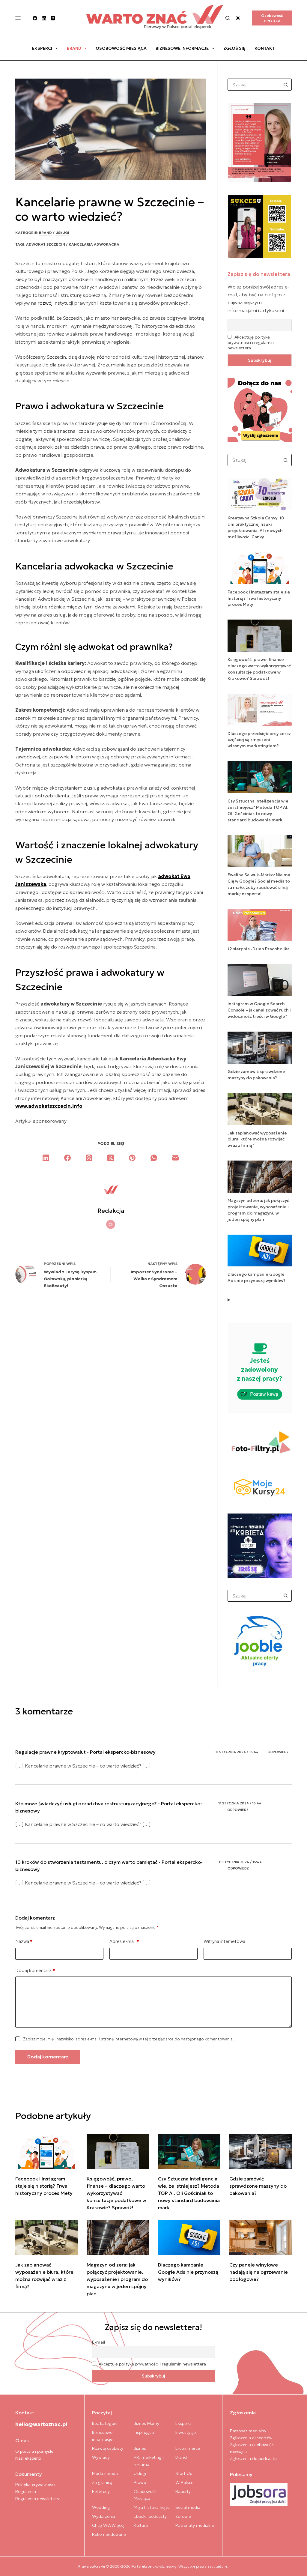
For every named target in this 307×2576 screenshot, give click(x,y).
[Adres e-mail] (175, 1158)
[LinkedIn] (44, 18)
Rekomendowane (109, 2534)
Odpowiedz (278, 1752)
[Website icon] (111, 1224)
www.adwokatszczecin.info (49, 1106)
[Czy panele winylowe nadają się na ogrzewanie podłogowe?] (261, 2238)
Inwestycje (186, 2432)
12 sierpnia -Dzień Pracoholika (259, 949)
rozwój (45, 303)
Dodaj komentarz (35, 1970)
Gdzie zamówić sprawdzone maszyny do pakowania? (258, 2186)
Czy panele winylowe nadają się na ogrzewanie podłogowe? (259, 2272)
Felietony (101, 2491)
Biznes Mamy (146, 2423)
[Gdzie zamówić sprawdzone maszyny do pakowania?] (261, 2152)
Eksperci (42, 48)
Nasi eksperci (28, 2458)
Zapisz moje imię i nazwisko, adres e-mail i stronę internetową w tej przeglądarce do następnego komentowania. (128, 2039)
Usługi (62, 233)
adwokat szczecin (46, 244)
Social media (188, 2507)
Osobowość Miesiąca (121, 48)
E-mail (99, 2342)
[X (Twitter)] (111, 1158)
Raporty (183, 2491)
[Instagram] (53, 18)
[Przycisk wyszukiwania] (286, 85)
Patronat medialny (248, 2431)
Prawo (140, 2482)
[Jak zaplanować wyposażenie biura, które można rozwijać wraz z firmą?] (46, 2238)
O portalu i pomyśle (34, 2451)
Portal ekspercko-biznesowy (154, 2566)
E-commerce (188, 2448)
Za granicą (102, 2482)
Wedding (101, 2507)
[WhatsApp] (154, 1158)
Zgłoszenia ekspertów (251, 2438)
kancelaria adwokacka (94, 244)
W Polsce (184, 2482)
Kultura (141, 2525)
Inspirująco (144, 2432)
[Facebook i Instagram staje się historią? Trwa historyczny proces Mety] (46, 2152)
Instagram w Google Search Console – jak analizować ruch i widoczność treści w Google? (259, 1010)
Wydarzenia (104, 2516)
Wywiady (101, 2457)
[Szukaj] (228, 18)
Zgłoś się (234, 48)
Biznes (140, 2448)
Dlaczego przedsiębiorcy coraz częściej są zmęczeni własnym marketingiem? (259, 740)
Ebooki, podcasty (150, 2516)
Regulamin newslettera (38, 2499)
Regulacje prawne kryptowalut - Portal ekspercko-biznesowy (85, 1752)
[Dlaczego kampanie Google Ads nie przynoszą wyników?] (189, 2238)
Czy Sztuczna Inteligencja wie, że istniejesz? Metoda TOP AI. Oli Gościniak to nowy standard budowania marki (189, 2193)
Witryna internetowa (224, 1941)
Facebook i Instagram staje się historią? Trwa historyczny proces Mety (259, 598)
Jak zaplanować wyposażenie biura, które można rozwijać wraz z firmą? (257, 1139)
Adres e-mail (124, 1941)
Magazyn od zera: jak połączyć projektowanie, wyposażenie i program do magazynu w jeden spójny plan (117, 2279)
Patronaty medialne (195, 2525)
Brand (74, 48)
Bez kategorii (105, 2423)
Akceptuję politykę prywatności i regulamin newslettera (251, 342)
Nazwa (24, 1941)
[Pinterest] (132, 1158)
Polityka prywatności (35, 2485)
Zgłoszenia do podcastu (253, 2458)
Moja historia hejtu (152, 2507)
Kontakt (265, 48)
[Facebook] (35, 18)
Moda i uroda (105, 2473)
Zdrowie (183, 2516)
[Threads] (89, 1158)
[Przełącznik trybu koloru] (238, 18)
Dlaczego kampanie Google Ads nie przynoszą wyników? (188, 2272)
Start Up (184, 2473)
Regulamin (26, 2491)
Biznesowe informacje (182, 48)
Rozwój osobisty (108, 2448)
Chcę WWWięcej (108, 2525)
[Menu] (18, 18)
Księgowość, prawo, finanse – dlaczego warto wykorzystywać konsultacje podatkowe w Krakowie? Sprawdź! (116, 2193)
